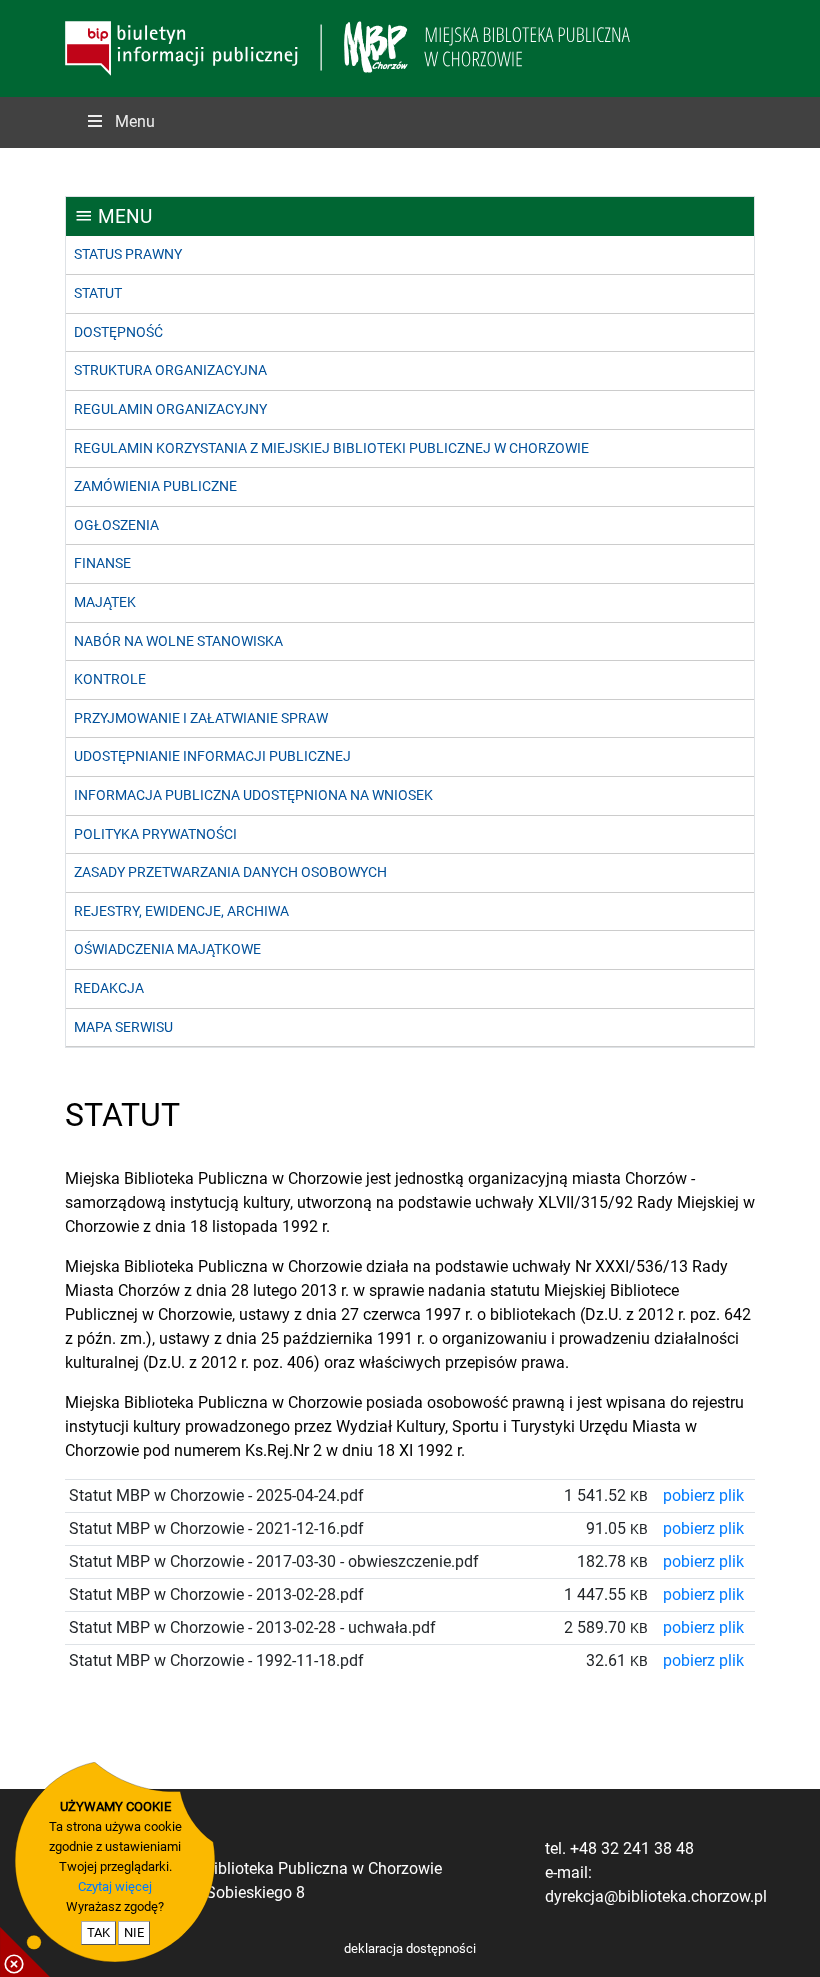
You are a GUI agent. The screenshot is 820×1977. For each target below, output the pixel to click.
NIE (134, 1932)
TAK (98, 1932)
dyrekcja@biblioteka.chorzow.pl (656, 1896)
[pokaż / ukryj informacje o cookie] (25, 1952)
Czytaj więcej (115, 1886)
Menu (135, 121)
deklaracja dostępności (410, 1948)
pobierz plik (703, 1495)
